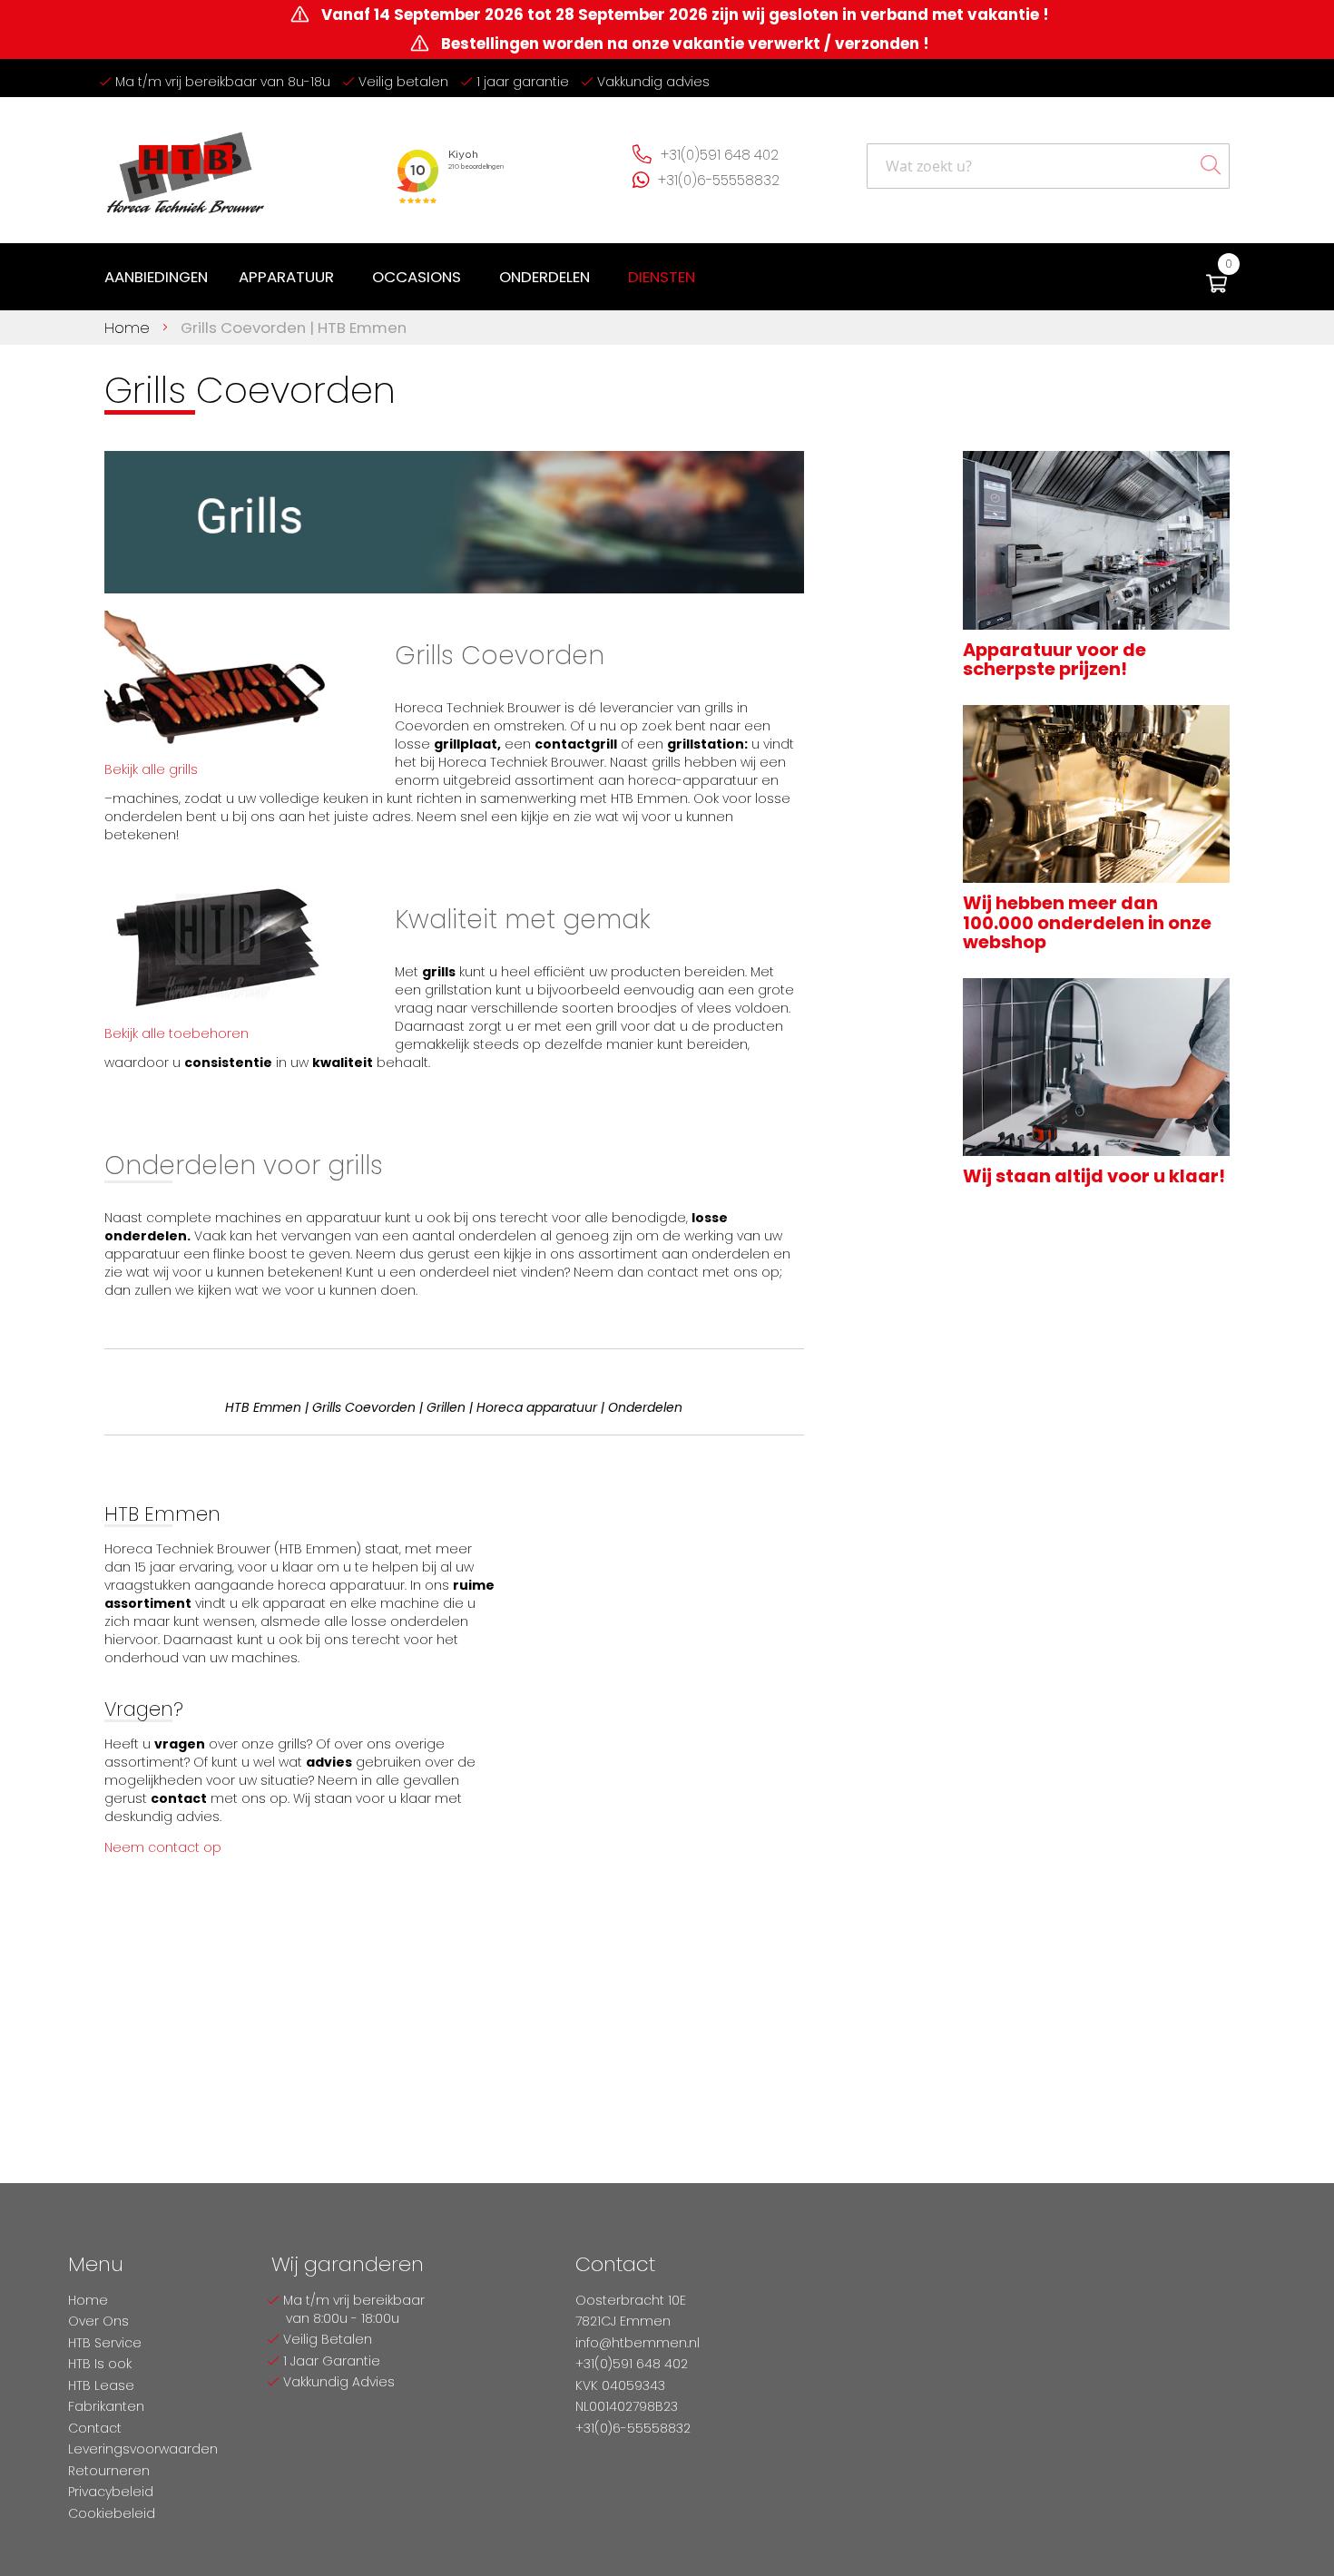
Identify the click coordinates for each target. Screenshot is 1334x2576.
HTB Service (105, 2343)
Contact (95, 2428)
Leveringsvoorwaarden (143, 2449)
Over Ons (98, 2321)
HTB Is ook (100, 2364)
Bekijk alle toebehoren (177, 1033)
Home (129, 328)
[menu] (403, 277)
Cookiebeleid (112, 2513)
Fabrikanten (106, 2406)
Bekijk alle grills (151, 769)
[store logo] (186, 166)
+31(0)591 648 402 (720, 155)
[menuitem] (156, 277)
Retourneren (109, 2471)
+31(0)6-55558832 (719, 180)
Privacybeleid (111, 2492)
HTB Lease (101, 2385)
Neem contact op (163, 1847)
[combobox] (1048, 166)
